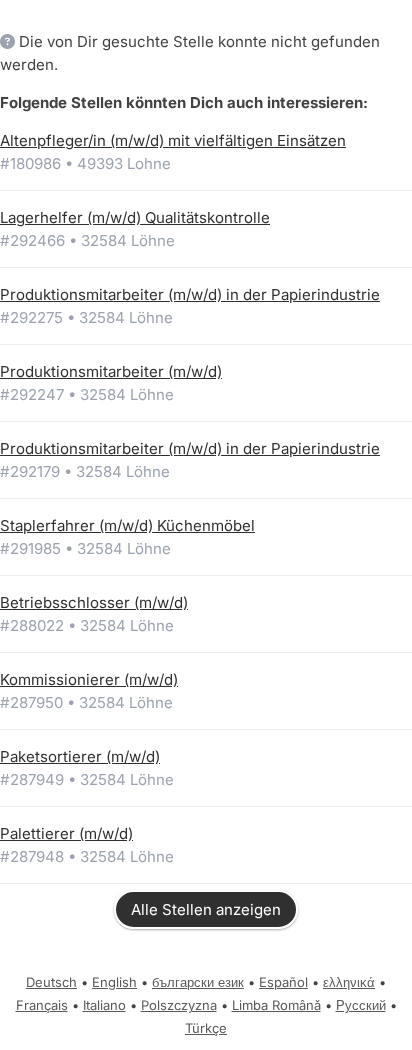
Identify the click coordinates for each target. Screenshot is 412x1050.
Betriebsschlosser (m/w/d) (94, 602)
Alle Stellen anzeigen (206, 909)
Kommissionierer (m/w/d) (89, 679)
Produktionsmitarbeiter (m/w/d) (111, 371)
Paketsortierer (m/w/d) (80, 756)
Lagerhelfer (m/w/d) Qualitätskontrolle (135, 217)
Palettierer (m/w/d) (66, 833)
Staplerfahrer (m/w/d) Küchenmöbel (127, 525)
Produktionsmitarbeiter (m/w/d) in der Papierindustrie (190, 294)
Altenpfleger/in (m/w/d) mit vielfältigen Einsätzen (173, 140)
